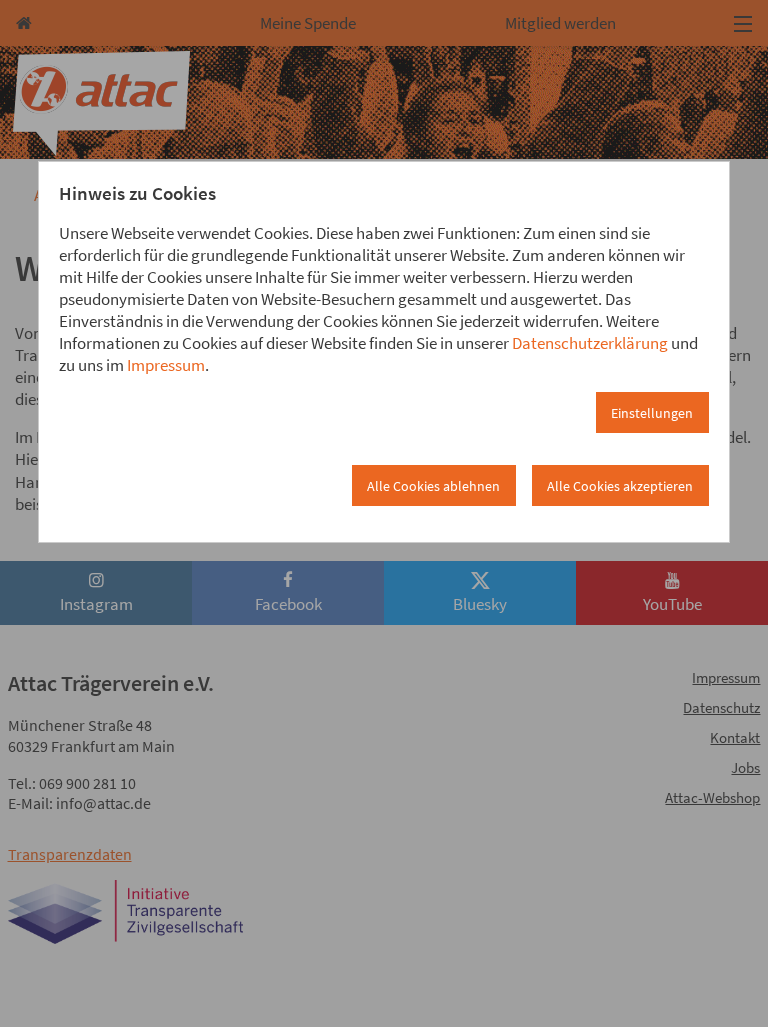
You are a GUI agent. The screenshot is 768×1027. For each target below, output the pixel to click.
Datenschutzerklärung (590, 343)
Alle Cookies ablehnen (433, 486)
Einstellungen (652, 413)
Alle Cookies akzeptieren (620, 486)
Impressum (166, 365)
